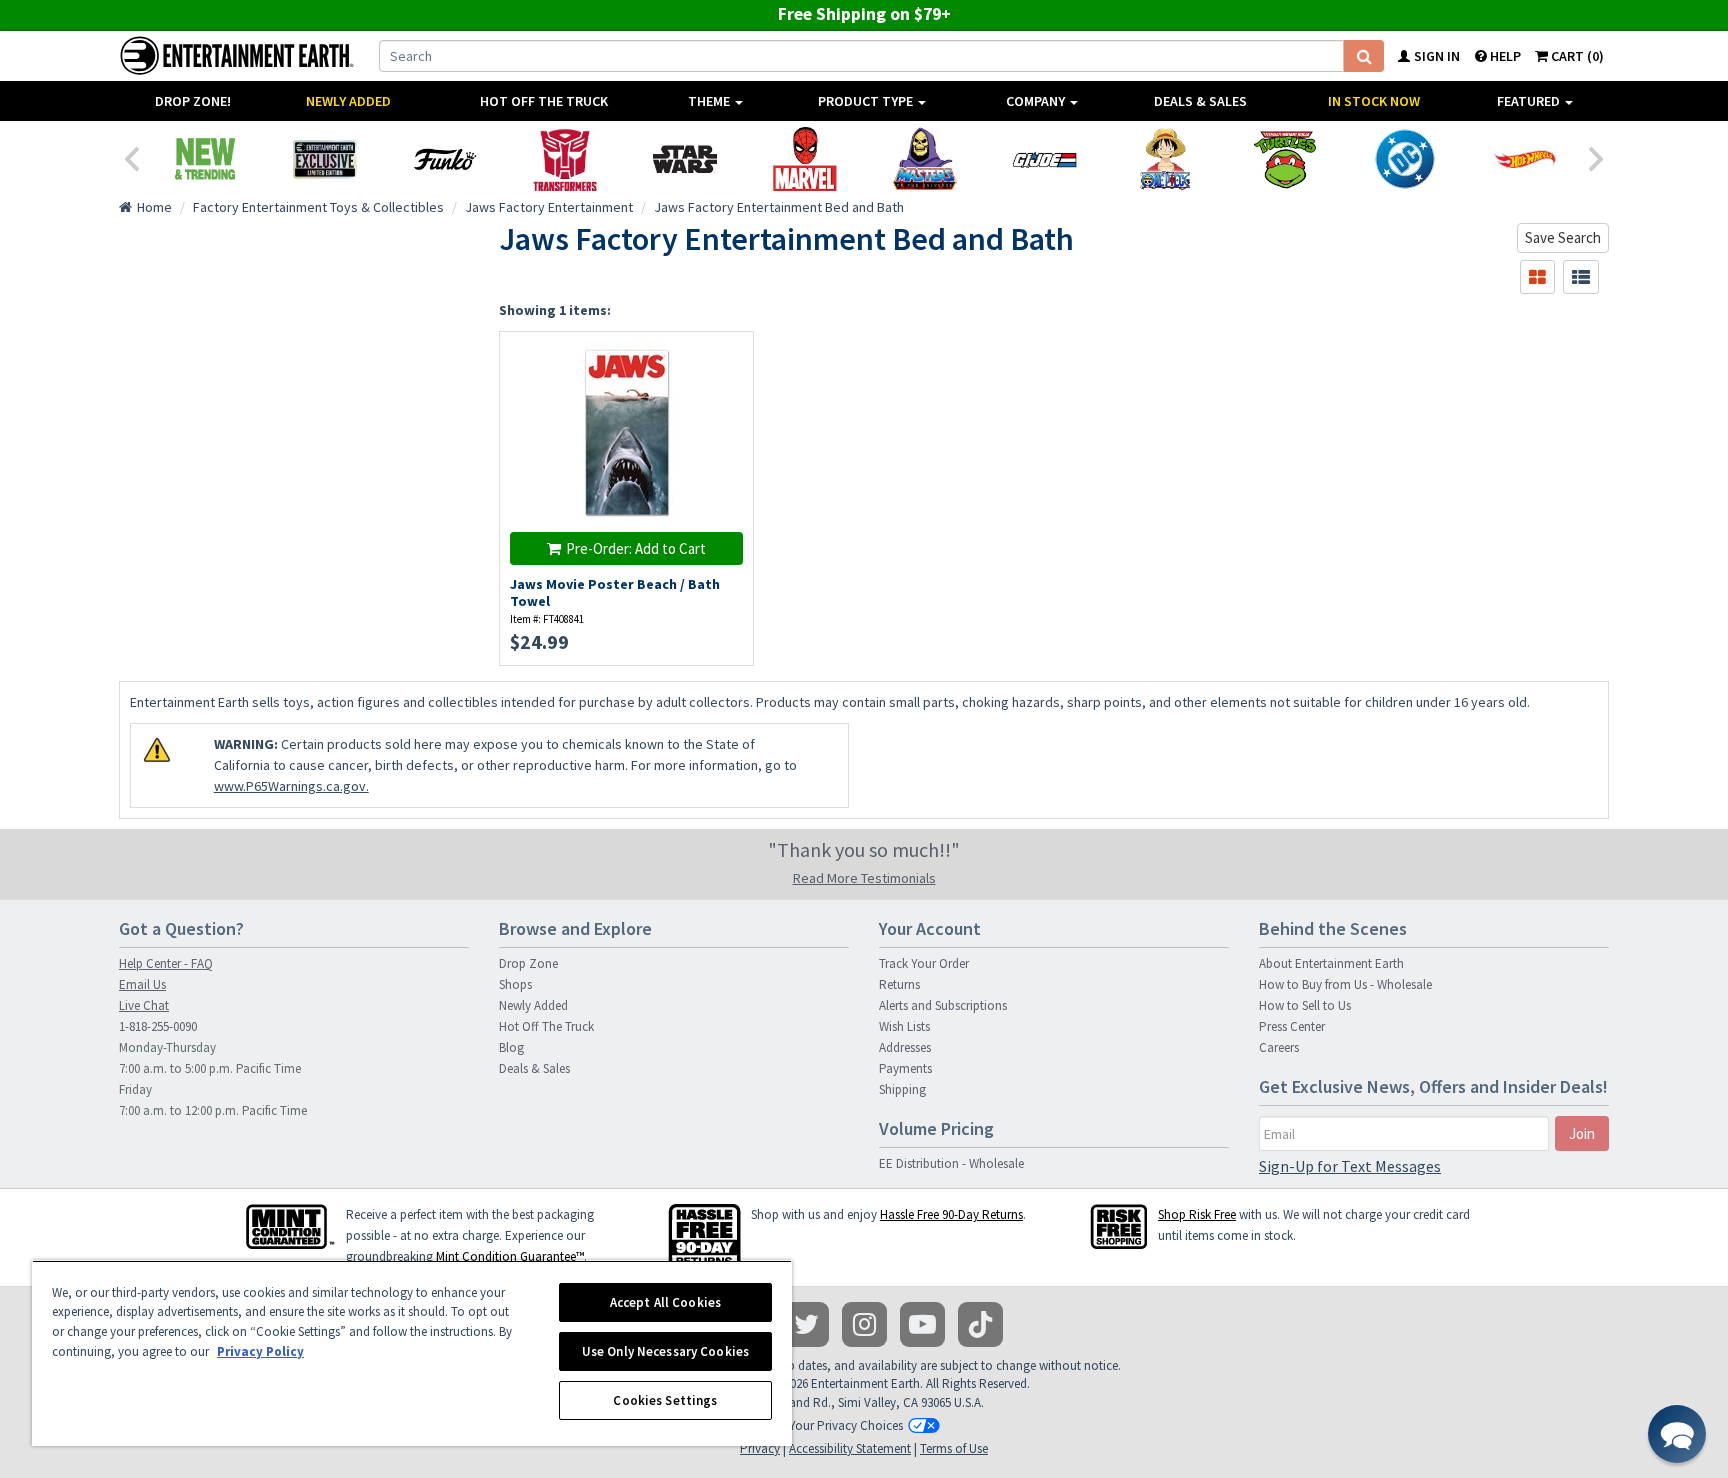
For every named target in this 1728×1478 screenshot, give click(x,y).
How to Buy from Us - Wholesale (1345, 984)
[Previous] (131, 157)
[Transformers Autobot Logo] (565, 159)
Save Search (1563, 237)
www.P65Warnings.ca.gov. (291, 786)
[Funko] (445, 159)
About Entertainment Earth (1331, 963)
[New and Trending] (205, 159)
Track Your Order (924, 963)
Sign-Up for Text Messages (1350, 1166)
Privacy (760, 1448)
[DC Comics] (1405, 159)
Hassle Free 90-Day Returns (951, 1214)
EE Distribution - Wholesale (951, 1163)
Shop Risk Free (1197, 1214)
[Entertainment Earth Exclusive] (325, 159)
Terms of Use (954, 1448)
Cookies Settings (665, 1400)
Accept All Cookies (665, 1302)
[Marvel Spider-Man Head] (805, 159)
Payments (905, 1068)
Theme (710, 101)
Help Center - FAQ (166, 963)
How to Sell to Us (1305, 1005)
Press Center (1292, 1026)
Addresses (905, 1047)
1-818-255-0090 (158, 1026)
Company (1037, 101)
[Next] (1597, 157)
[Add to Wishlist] (728, 357)
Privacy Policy (260, 1351)
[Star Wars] (685, 159)
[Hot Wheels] (1525, 159)
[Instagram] (864, 1324)
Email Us (142, 984)
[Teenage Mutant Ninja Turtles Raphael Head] (1285, 159)
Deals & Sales (1200, 101)
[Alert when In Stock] (728, 392)
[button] (1677, 1434)
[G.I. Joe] (1045, 159)
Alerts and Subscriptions (943, 1005)
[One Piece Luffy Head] (1165, 159)
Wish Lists (904, 1026)
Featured (1530, 101)
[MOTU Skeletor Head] (925, 159)
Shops (515, 984)
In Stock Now (1374, 101)
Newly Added (348, 101)
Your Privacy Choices (846, 1425)
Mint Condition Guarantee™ (510, 1256)
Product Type (867, 101)
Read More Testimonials (864, 878)
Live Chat (144, 1005)
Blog (511, 1047)
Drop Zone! (193, 101)
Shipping (902, 1089)
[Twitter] (806, 1324)
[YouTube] (922, 1324)
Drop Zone (528, 963)
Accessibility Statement (850, 1448)
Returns (899, 984)
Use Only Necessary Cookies (665, 1351)
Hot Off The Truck (544, 101)
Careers (1279, 1047)
